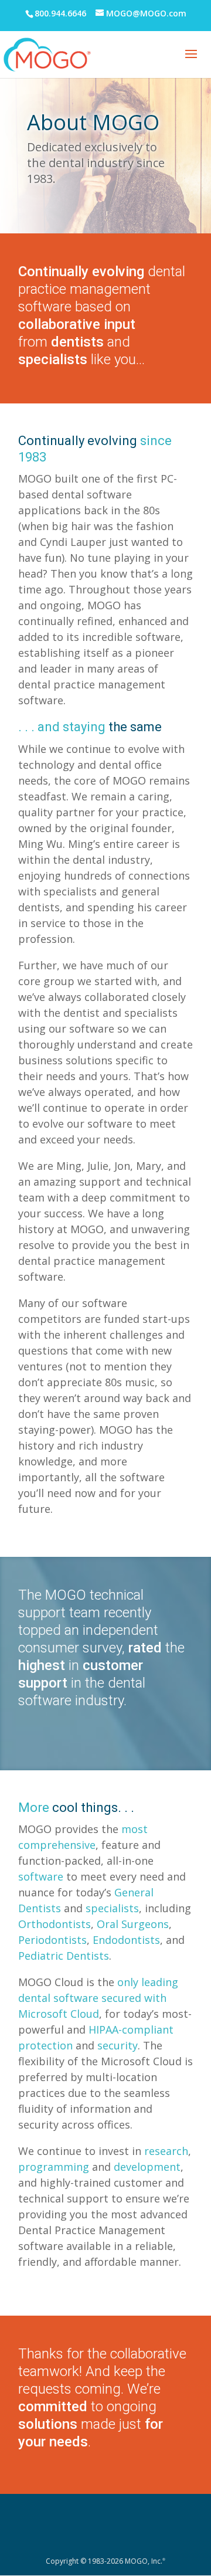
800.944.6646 (60, 13)
